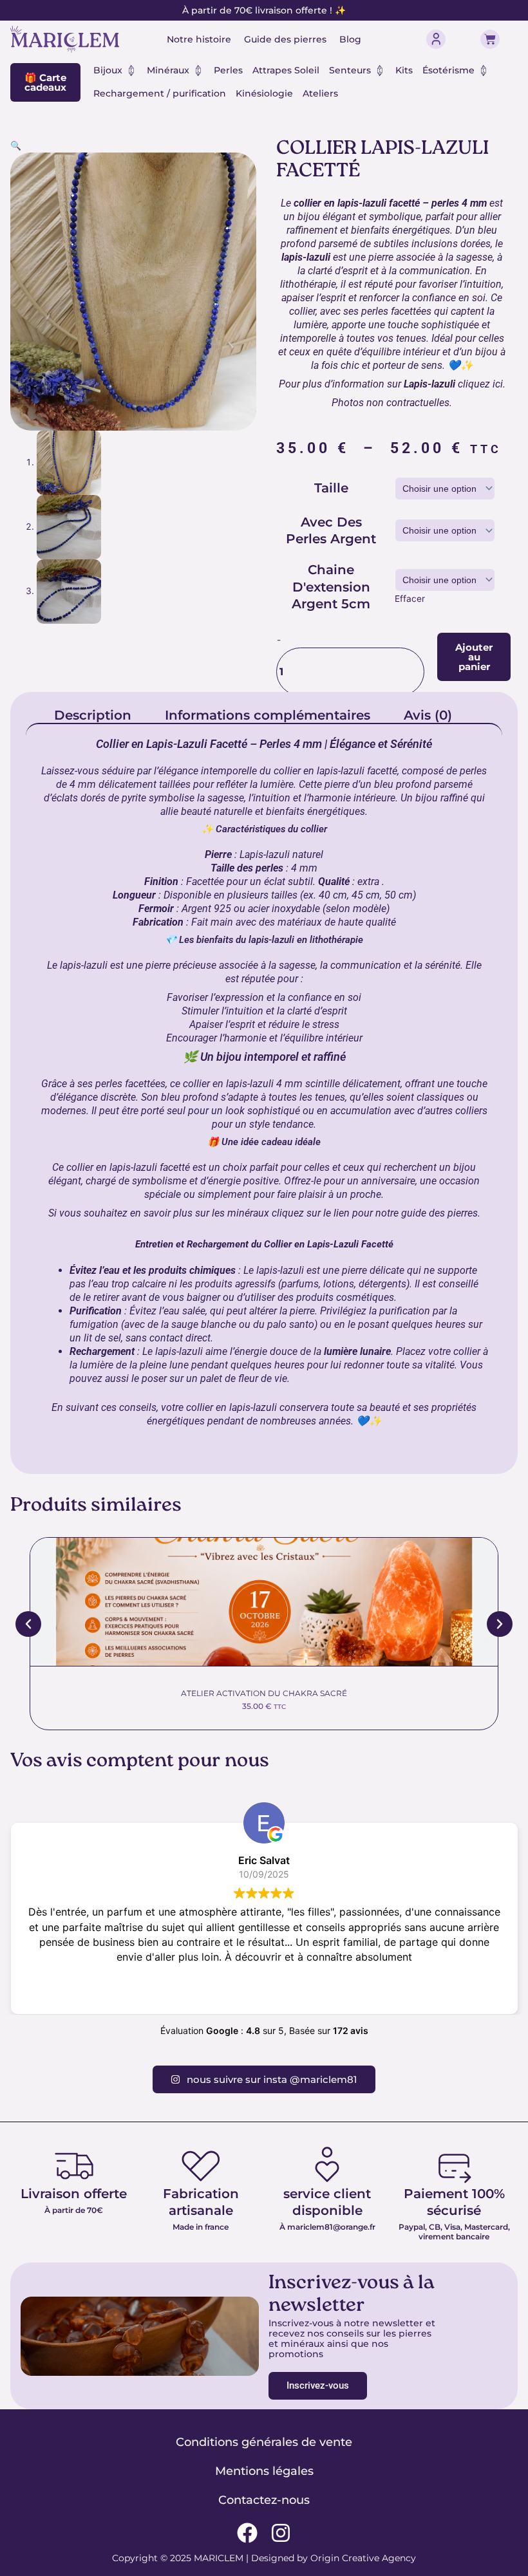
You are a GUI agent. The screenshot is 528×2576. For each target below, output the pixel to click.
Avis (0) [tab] (428, 715)
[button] (16, 145)
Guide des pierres (285, 39)
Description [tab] (93, 715)
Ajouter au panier (474, 657)
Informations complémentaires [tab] (268, 715)
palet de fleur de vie (244, 1378)
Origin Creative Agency (363, 2558)
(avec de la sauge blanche (179, 1324)
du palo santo (284, 1324)
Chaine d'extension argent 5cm (331, 587)
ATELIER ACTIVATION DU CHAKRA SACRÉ (264, 1693)
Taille (331, 488)
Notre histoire (199, 39)
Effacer (410, 599)
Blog (350, 39)
